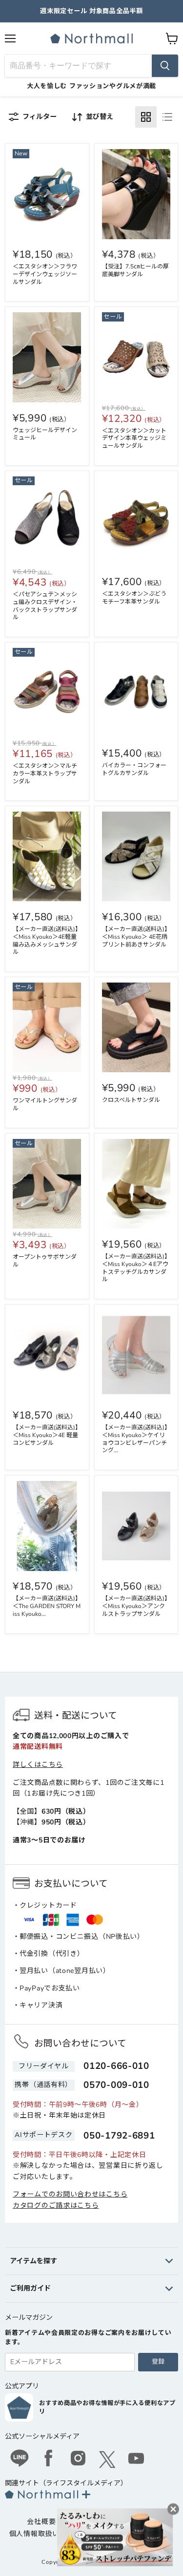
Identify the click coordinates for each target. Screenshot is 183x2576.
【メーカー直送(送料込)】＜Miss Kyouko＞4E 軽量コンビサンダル (47, 1435)
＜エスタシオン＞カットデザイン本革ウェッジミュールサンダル (134, 438)
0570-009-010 (116, 2085)
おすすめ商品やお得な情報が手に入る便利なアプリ (107, 2407)
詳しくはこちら (38, 1765)
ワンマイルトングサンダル (45, 1104)
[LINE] (20, 2460)
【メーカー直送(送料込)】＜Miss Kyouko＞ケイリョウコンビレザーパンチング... (136, 1439)
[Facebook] (49, 2460)
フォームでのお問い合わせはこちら (70, 2194)
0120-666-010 (116, 2066)
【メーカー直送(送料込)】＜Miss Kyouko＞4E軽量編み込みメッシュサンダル (47, 940)
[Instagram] (78, 2460)
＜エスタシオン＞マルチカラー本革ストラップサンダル (45, 774)
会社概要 (41, 2522)
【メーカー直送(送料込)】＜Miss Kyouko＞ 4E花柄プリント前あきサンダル (136, 937)
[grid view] (146, 117)
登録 (158, 2362)
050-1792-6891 (119, 2136)
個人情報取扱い (34, 2534)
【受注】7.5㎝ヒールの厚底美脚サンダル (135, 270)
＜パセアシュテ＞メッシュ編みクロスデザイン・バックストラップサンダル (45, 606)
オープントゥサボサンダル (45, 1261)
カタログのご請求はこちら (56, 2206)
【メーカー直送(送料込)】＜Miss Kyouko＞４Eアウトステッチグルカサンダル (136, 1268)
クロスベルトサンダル (131, 1100)
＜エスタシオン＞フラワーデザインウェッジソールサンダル (45, 274)
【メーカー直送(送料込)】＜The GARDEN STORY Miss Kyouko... (47, 1606)
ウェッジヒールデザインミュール (45, 434)
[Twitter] (107, 2460)
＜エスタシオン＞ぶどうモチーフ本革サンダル (134, 598)
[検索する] (165, 66)
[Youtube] (137, 2460)
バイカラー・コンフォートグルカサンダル (134, 769)
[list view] (167, 117)
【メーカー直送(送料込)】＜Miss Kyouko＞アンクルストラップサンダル (136, 1606)
